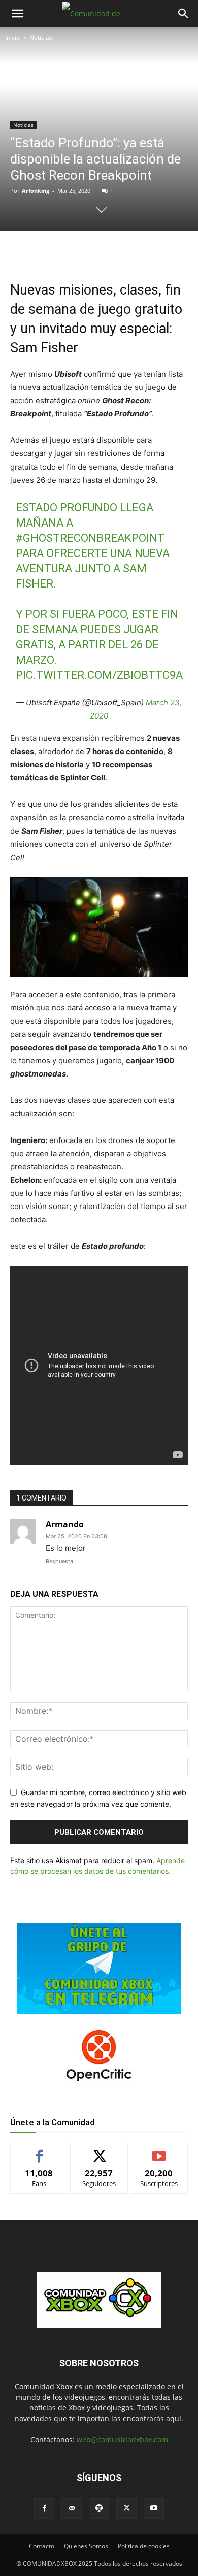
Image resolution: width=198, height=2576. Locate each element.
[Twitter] (76, 251)
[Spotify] (99, 2508)
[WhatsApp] (99, 251)
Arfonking (36, 191)
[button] (17, 14)
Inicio (12, 37)
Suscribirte (159, 2151)
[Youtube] (154, 2508)
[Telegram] (122, 251)
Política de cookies (144, 2546)
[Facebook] (52, 251)
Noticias (41, 37)
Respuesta (59, 1561)
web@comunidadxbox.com (122, 2440)
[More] (146, 251)
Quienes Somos (86, 2546)
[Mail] (72, 2508)
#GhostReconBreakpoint (90, 538)
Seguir (99, 2151)
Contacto (42, 2546)
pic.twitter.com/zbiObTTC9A (99, 675)
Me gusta (39, 2151)
